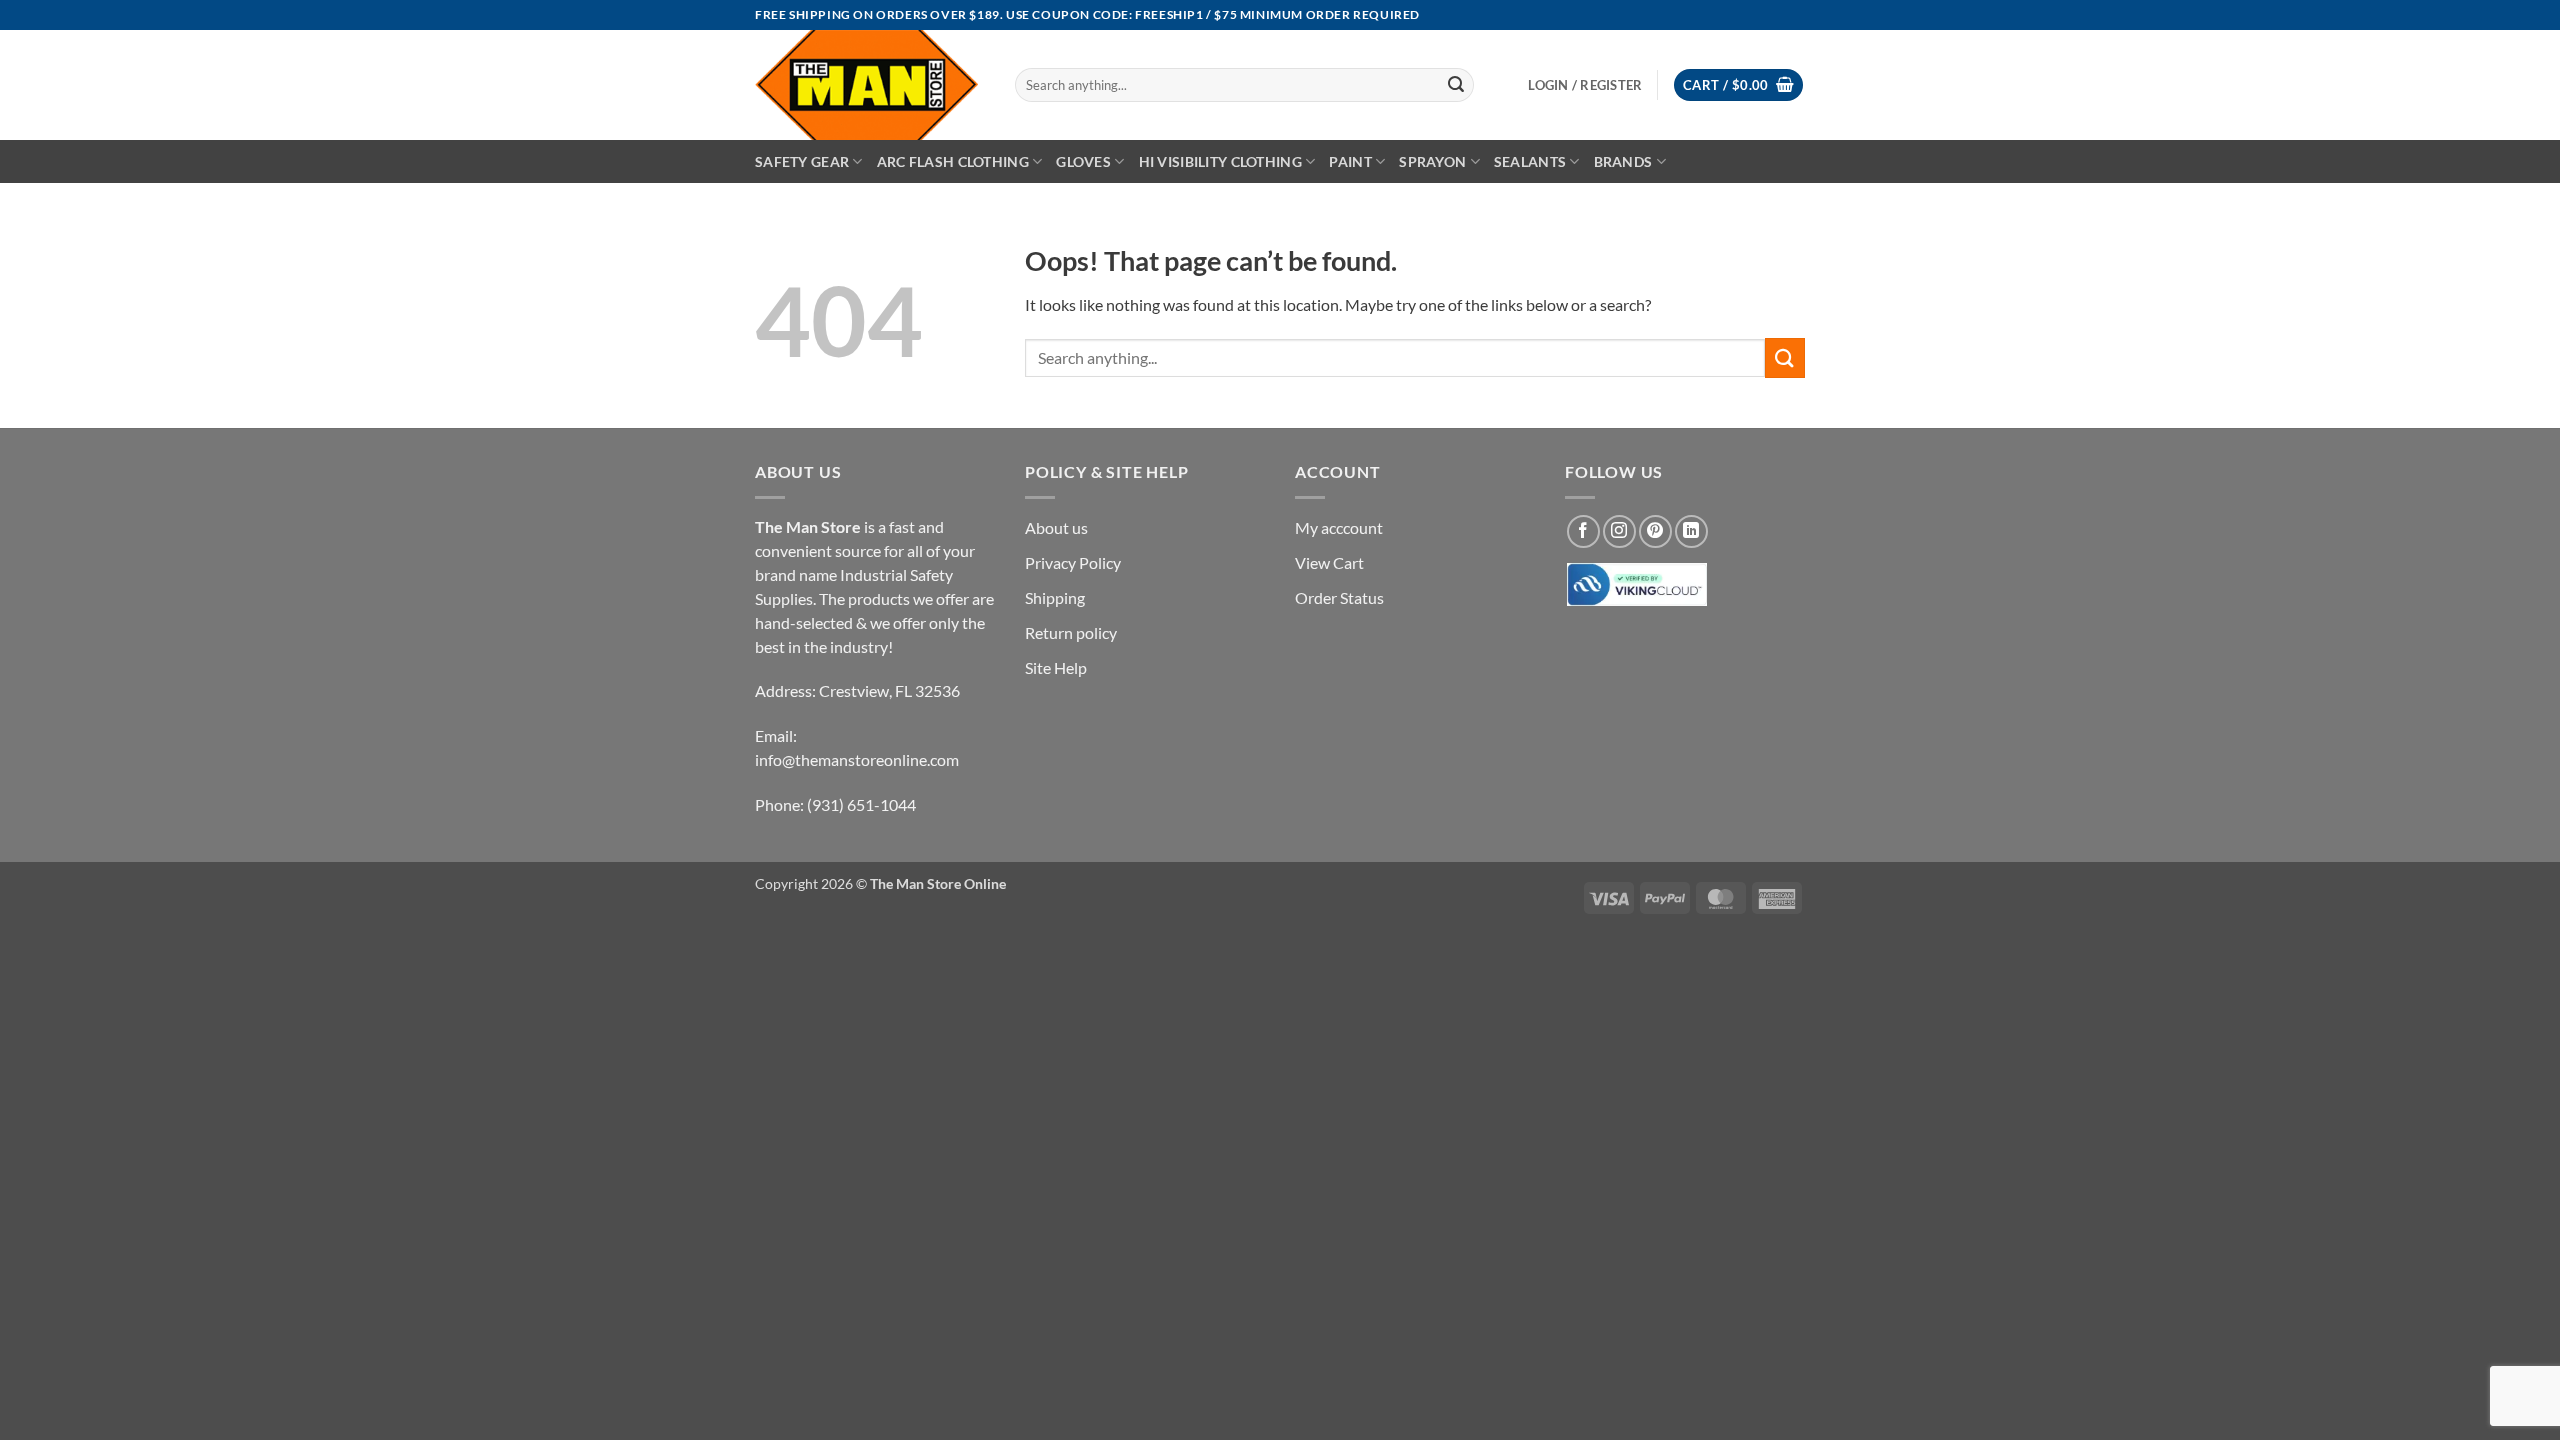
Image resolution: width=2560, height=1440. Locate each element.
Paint (1350, 161)
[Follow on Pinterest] (1655, 531)
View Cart (1329, 562)
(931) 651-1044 (861, 804)
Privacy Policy (1073, 562)
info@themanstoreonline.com (857, 759)
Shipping (1055, 597)
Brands (1623, 161)
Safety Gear (802, 161)
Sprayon (1432, 161)
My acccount (1339, 527)
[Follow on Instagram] (1619, 531)
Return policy (1071, 632)
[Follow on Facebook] (1583, 531)
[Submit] (1456, 85)
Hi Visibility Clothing (1220, 161)
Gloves (1083, 161)
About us (1056, 527)
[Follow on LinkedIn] (1691, 531)
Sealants (1530, 161)
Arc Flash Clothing (953, 161)
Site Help (1056, 667)
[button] (1738, 85)
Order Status (1339, 597)
